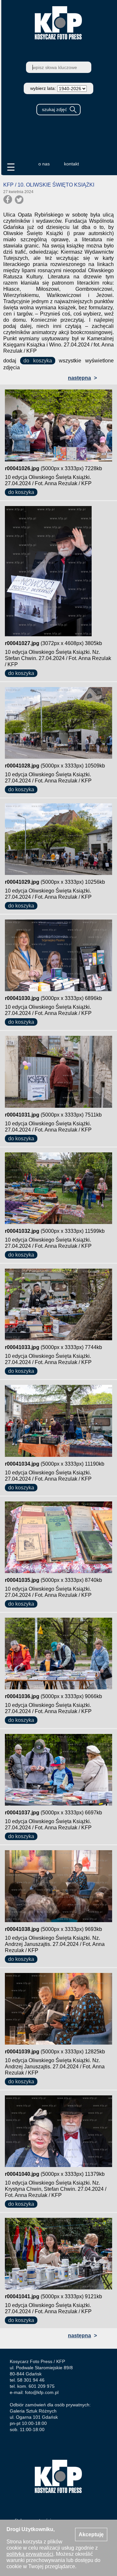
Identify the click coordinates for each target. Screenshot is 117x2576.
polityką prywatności (30, 2554)
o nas (44, 164)
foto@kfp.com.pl (42, 2392)
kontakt (71, 164)
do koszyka (38, 361)
